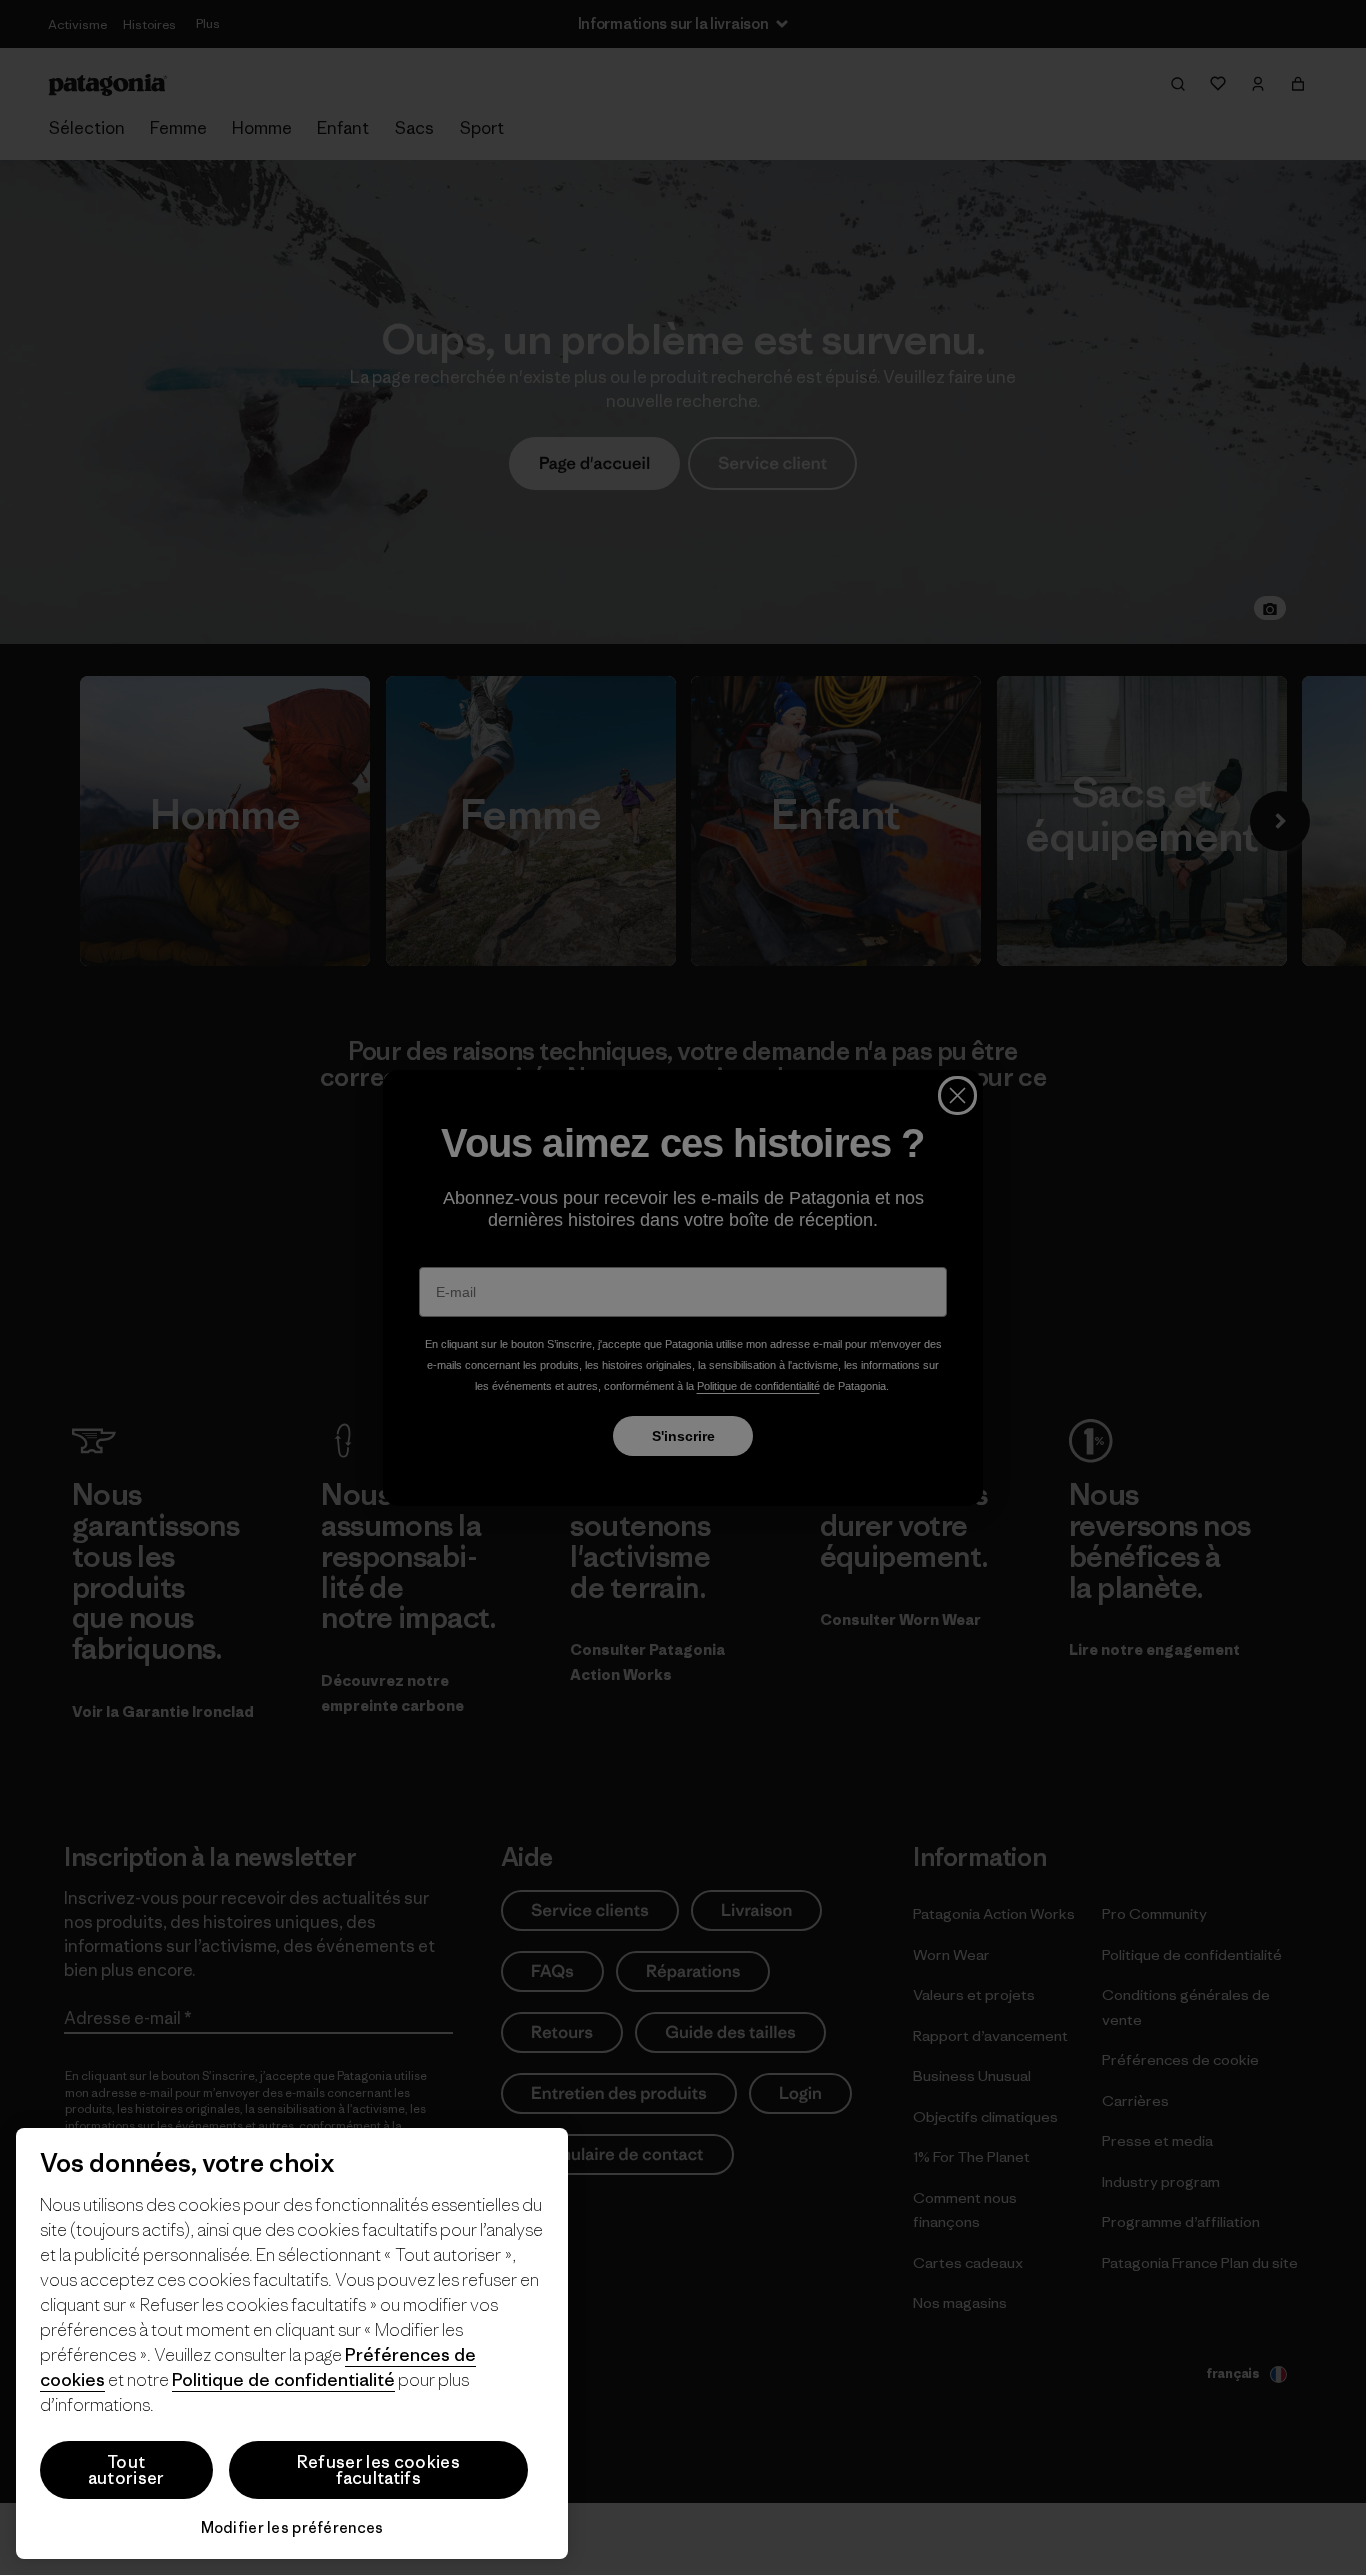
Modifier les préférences (292, 2527)
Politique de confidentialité (283, 2379)
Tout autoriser (126, 2470)
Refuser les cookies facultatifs (378, 2470)
